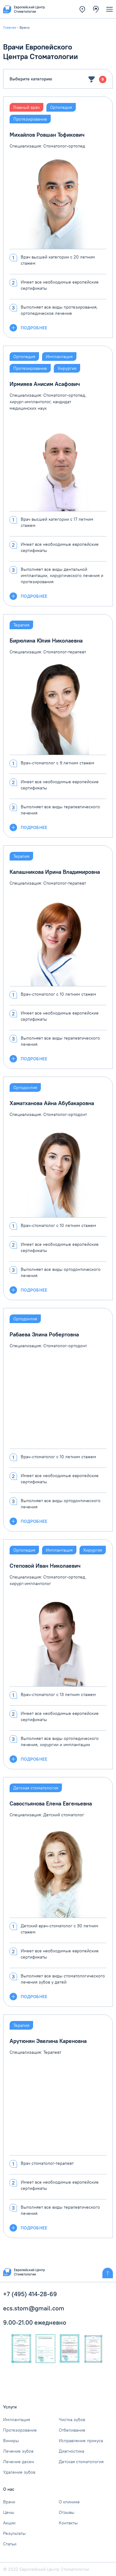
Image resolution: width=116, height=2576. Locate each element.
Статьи (10, 2544)
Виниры (11, 2441)
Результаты (14, 2533)
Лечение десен (19, 2462)
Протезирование (20, 2430)
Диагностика (71, 2451)
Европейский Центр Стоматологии (29, 2272)
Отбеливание (72, 2430)
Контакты (68, 2523)
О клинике (69, 2502)
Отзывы (67, 2512)
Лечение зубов (18, 2451)
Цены (9, 2512)
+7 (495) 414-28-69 (30, 2294)
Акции (9, 2523)
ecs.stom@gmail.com (34, 2308)
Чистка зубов (72, 2420)
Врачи (9, 2502)
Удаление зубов (19, 2472)
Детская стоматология (81, 2462)
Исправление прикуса (81, 2441)
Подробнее (34, 328)
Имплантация (17, 2420)
